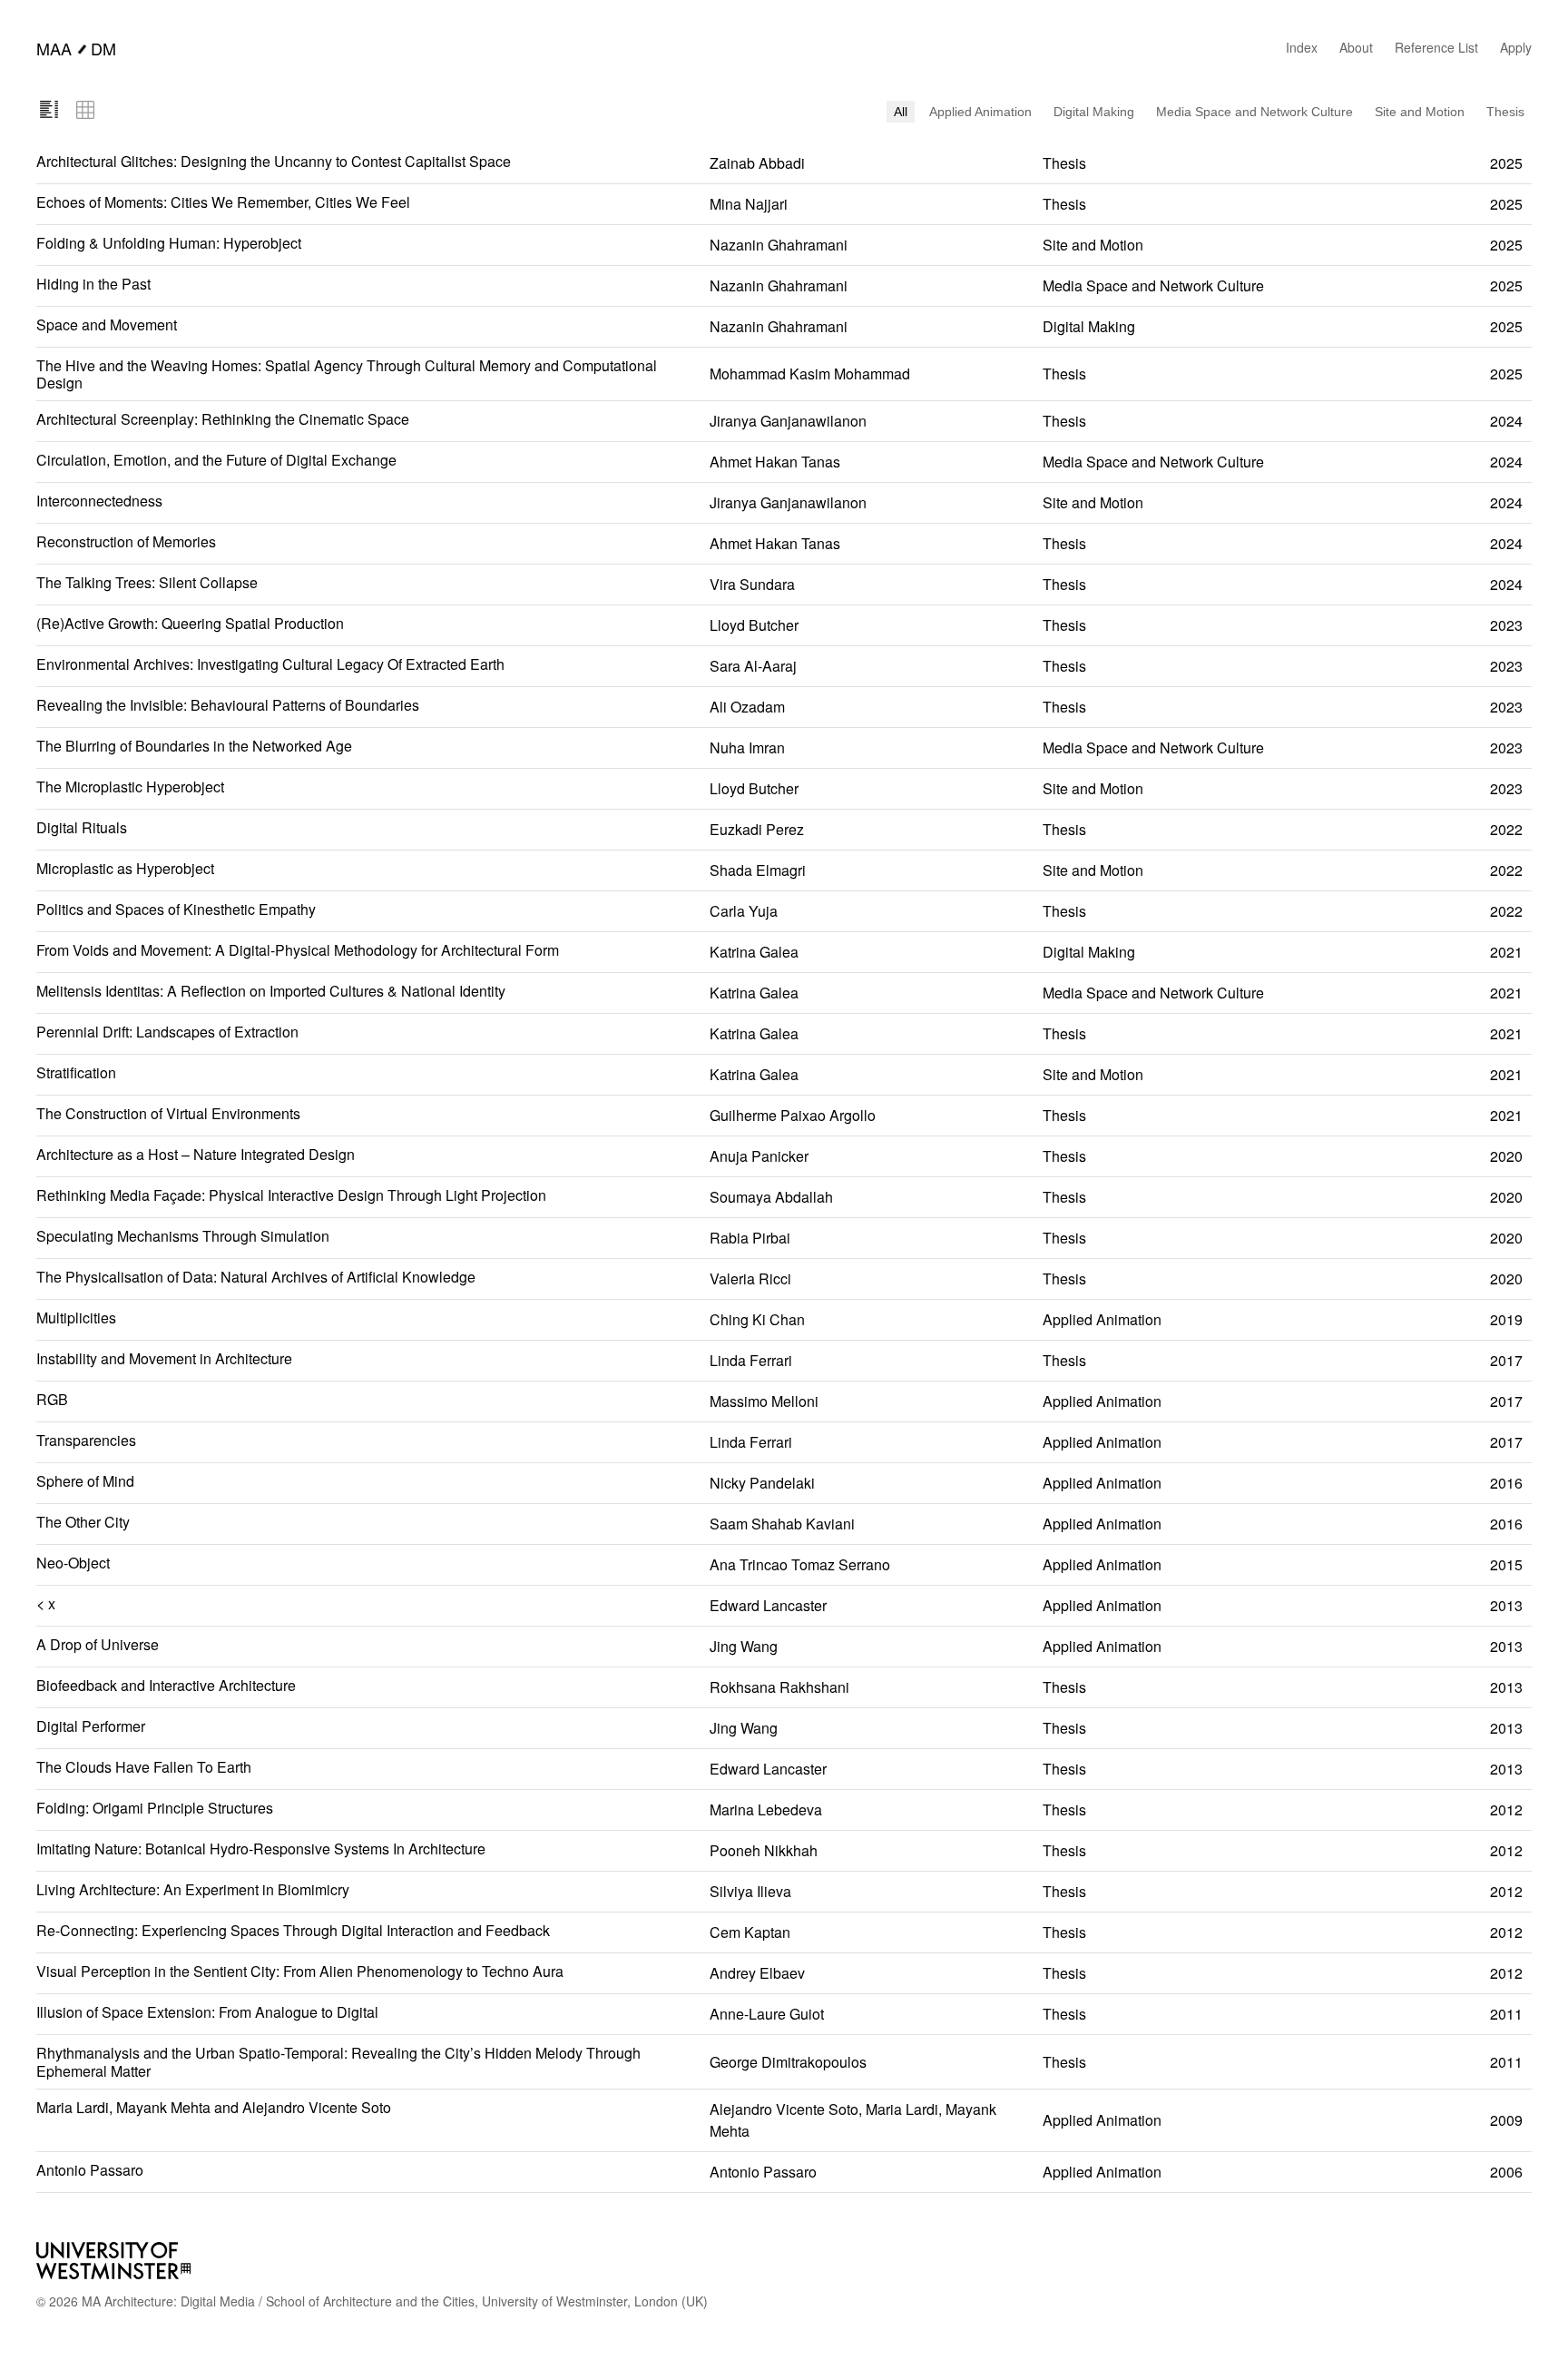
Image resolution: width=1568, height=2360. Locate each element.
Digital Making (1094, 112)
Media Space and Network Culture (1254, 112)
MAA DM (76, 48)
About (1356, 47)
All (901, 112)
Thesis (1505, 112)
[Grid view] (85, 111)
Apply (1516, 47)
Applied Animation (980, 112)
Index (1302, 47)
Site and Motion (1420, 112)
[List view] (49, 111)
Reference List (1436, 47)
